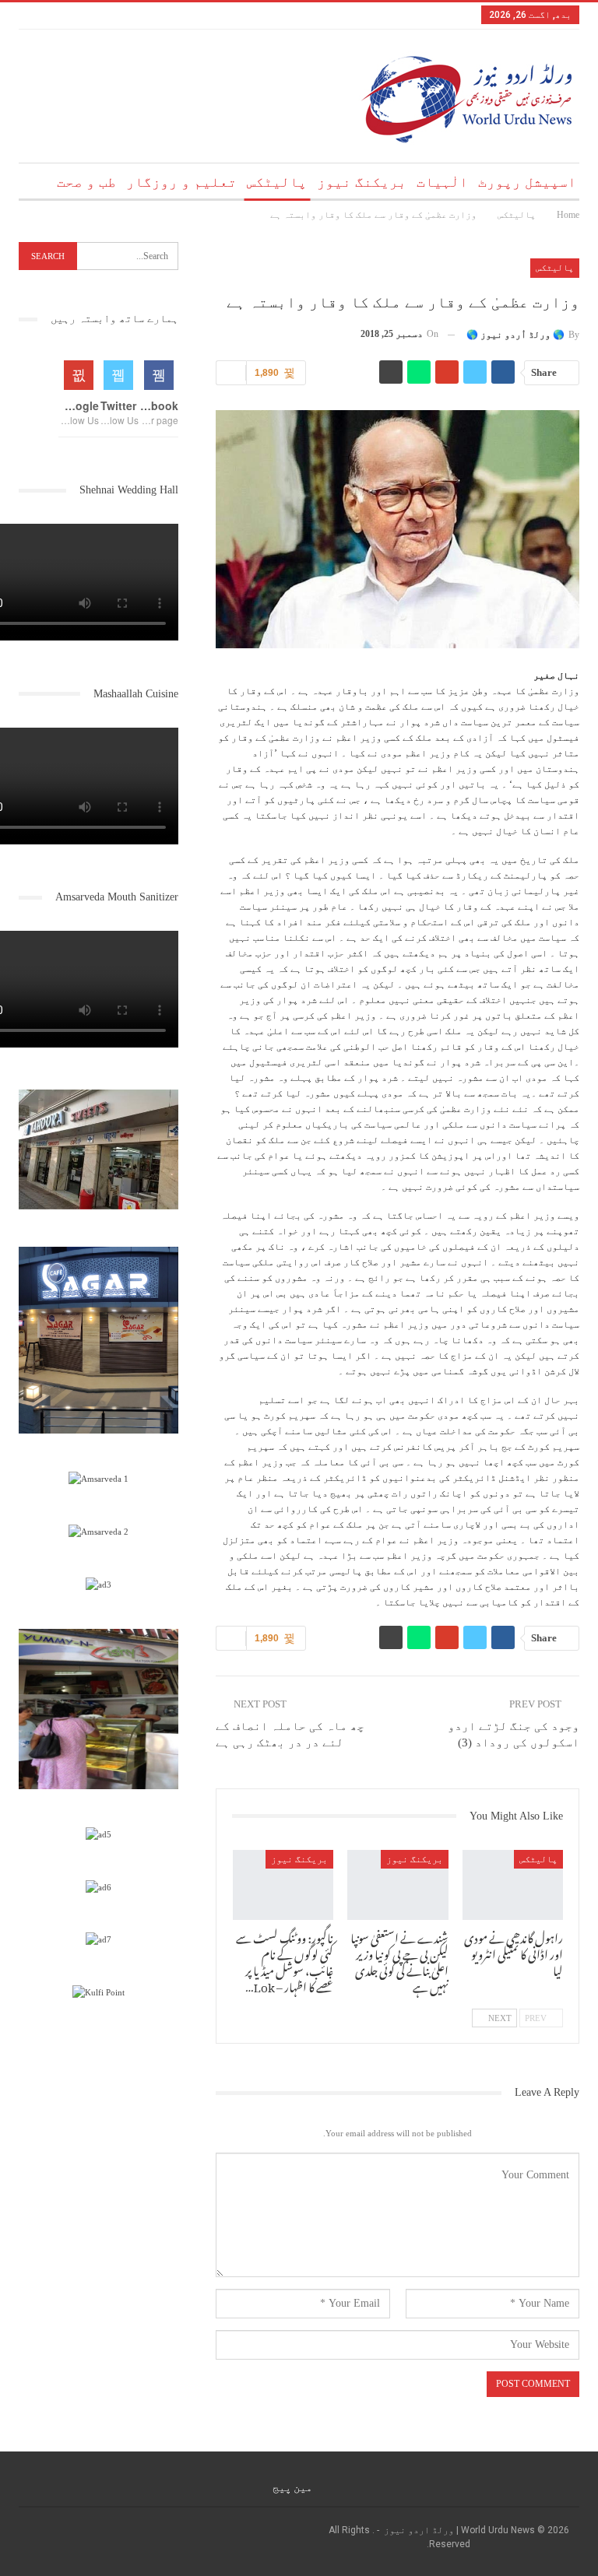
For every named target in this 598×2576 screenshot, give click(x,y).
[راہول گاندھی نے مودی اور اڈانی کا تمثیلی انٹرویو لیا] (513, 1885)
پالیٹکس (277, 182)
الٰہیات (442, 182)
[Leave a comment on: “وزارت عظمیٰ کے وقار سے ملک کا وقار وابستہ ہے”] (231, 373)
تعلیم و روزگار (181, 182)
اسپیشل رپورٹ (527, 182)
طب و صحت (86, 182)
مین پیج (292, 2487)
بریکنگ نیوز (362, 182)
